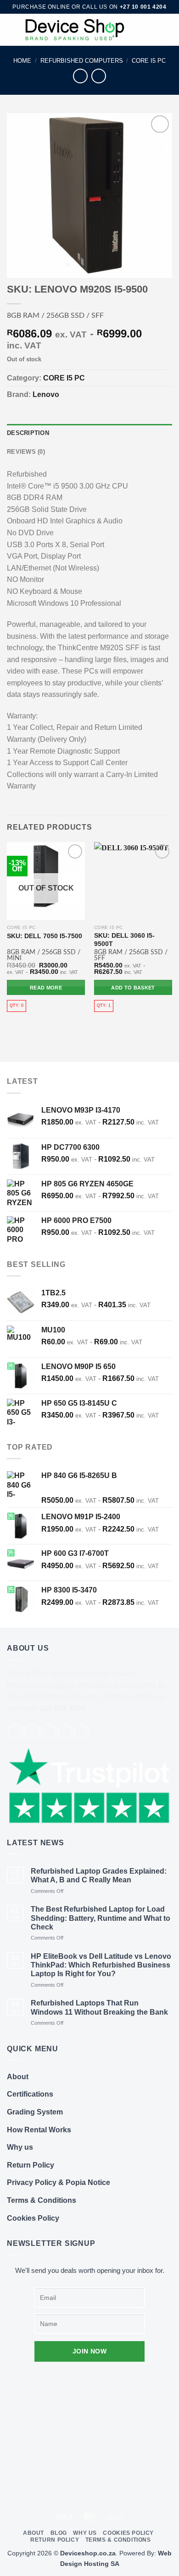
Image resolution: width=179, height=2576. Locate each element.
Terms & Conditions (42, 2200)
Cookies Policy (33, 2218)
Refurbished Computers (82, 61)
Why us (20, 2147)
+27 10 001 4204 (143, 7)
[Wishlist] (136, 30)
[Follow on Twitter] (48, 1731)
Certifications (30, 2094)
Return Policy (31, 2165)
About (18, 2077)
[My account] (152, 30)
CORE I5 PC (149, 61)
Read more (46, 988)
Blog (59, 2533)
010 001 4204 (62, 1709)
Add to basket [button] (133, 988)
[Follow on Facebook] (15, 1731)
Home (22, 61)
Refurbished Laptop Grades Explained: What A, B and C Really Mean (99, 1875)
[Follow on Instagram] (32, 1731)
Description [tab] (28, 433)
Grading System (35, 2112)
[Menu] (12, 30)
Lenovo (46, 394)
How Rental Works (39, 2130)
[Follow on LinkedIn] (81, 1731)
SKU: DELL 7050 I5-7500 (45, 936)
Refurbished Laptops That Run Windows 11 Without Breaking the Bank (99, 2007)
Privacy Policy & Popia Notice (59, 2182)
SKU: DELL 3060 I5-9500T (124, 940)
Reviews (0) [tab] (26, 452)
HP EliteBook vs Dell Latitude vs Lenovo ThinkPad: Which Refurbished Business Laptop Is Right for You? (101, 1965)
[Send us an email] (65, 1731)
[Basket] (168, 30)
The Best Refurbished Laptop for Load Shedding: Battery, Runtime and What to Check (101, 1918)
